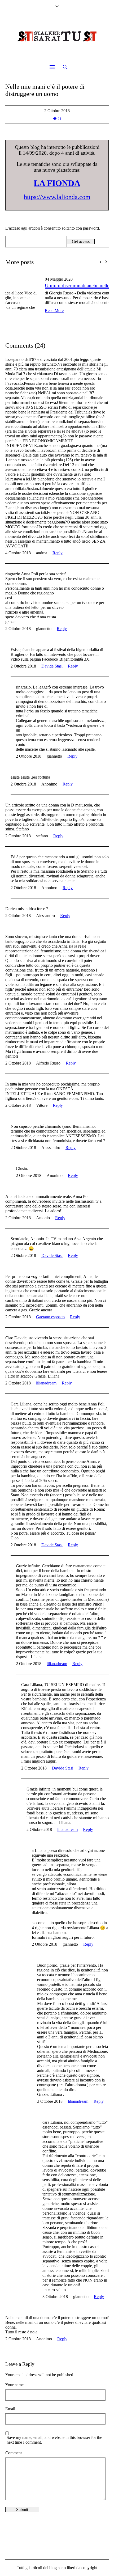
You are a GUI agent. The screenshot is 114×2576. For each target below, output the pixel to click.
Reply (58, 546)
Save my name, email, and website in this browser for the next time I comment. (54, 2433)
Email (10, 2402)
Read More (15, 311)
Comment (14, 2446)
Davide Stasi (52, 659)
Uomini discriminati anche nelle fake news (48, 286)
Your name (14, 2378)
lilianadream (46, 1376)
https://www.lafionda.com (57, 197)
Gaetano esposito (50, 1310)
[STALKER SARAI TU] (57, 36)
